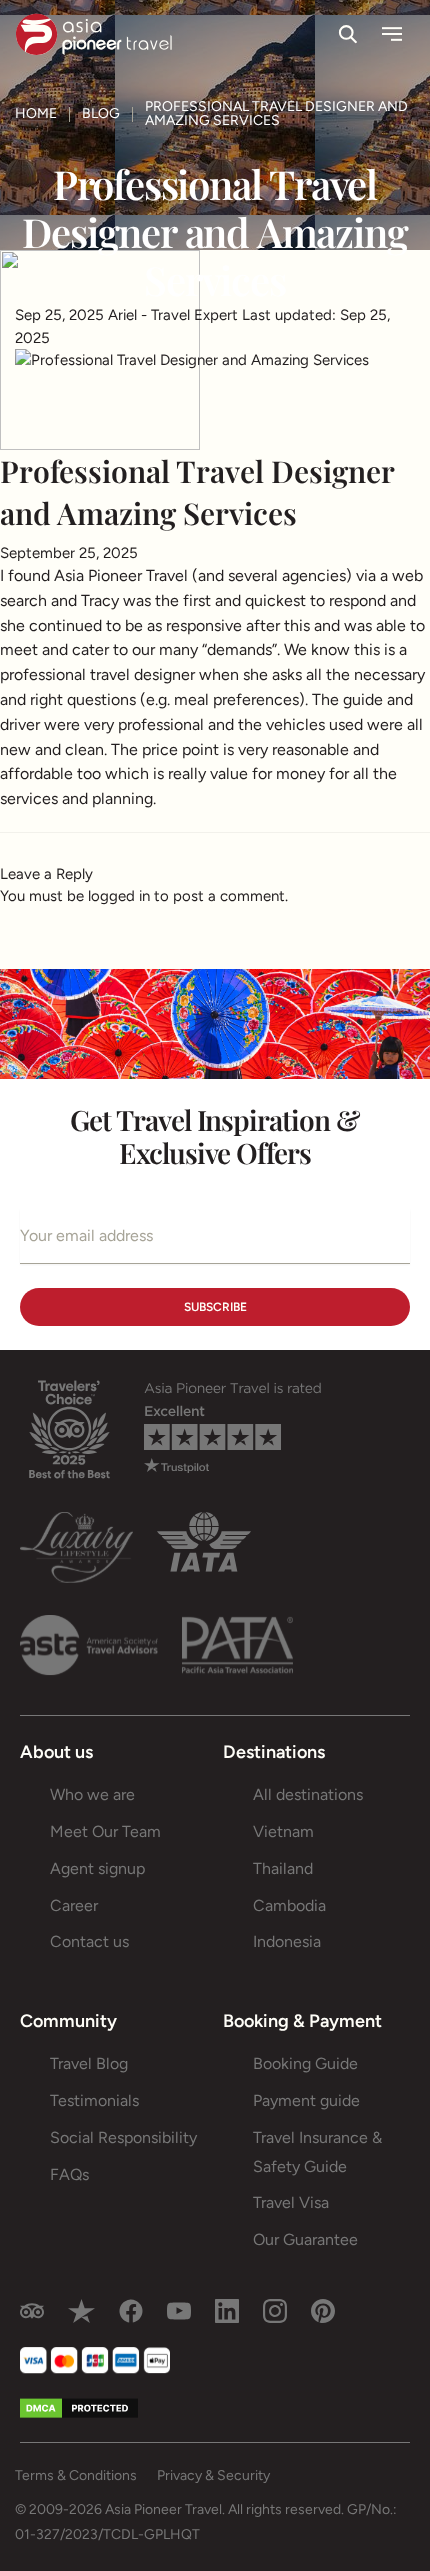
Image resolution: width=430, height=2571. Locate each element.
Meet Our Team (105, 1831)
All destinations (308, 1794)
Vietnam (283, 1831)
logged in (119, 896)
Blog (101, 114)
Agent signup (97, 1868)
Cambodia (289, 1905)
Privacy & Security (213, 2475)
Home (36, 114)
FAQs (69, 2174)
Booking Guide (305, 2063)
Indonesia (287, 1941)
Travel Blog (89, 2063)
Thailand (283, 1868)
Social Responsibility (123, 2137)
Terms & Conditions (76, 2475)
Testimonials (94, 2100)
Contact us (89, 1941)
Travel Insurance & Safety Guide (317, 2152)
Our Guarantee (305, 2239)
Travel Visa (291, 2202)
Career (74, 1905)
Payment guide (306, 2100)
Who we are (92, 1794)
